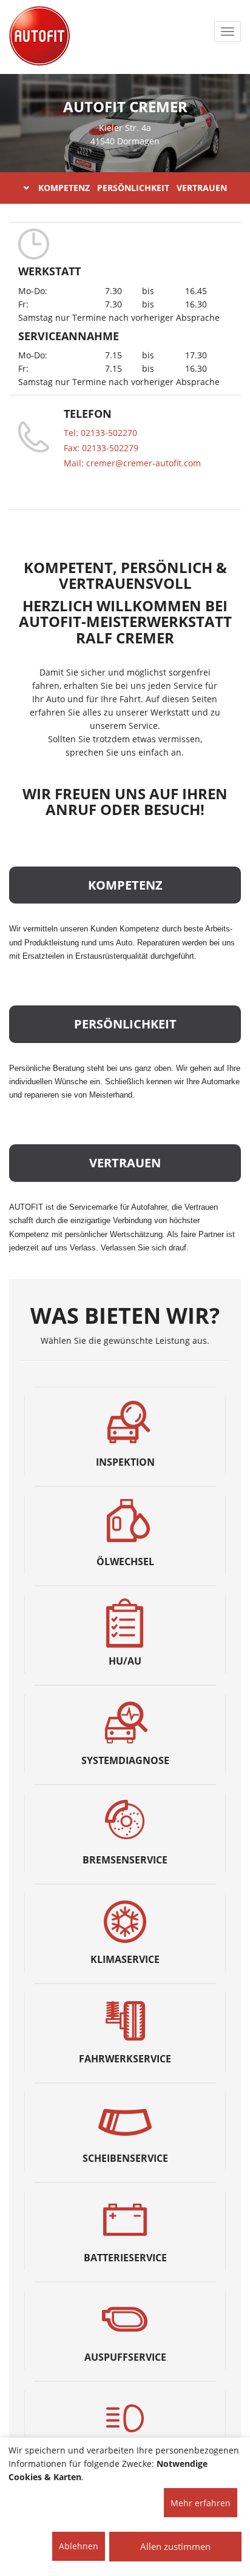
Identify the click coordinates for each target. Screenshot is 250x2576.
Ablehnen (79, 2546)
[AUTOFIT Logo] (39, 36)
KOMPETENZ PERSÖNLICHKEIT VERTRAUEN (133, 188)
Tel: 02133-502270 (100, 433)
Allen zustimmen (175, 2546)
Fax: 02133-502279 (101, 448)
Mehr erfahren (201, 2503)
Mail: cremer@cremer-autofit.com (132, 463)
